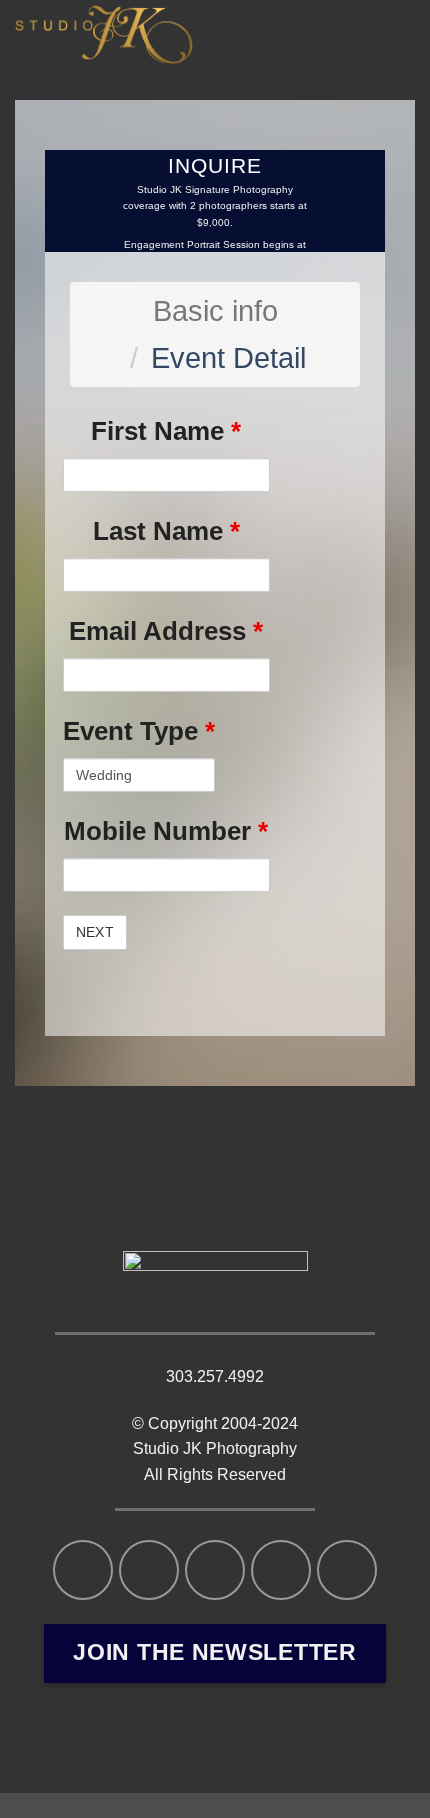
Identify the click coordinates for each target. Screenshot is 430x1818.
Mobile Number (166, 831)
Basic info (215, 311)
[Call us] (281, 1570)
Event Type (139, 731)
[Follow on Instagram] (149, 1570)
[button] (393, 36)
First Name (166, 431)
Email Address (166, 631)
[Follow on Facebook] (83, 1570)
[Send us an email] (215, 1570)
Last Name (166, 531)
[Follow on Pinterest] (347, 1570)
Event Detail (228, 358)
